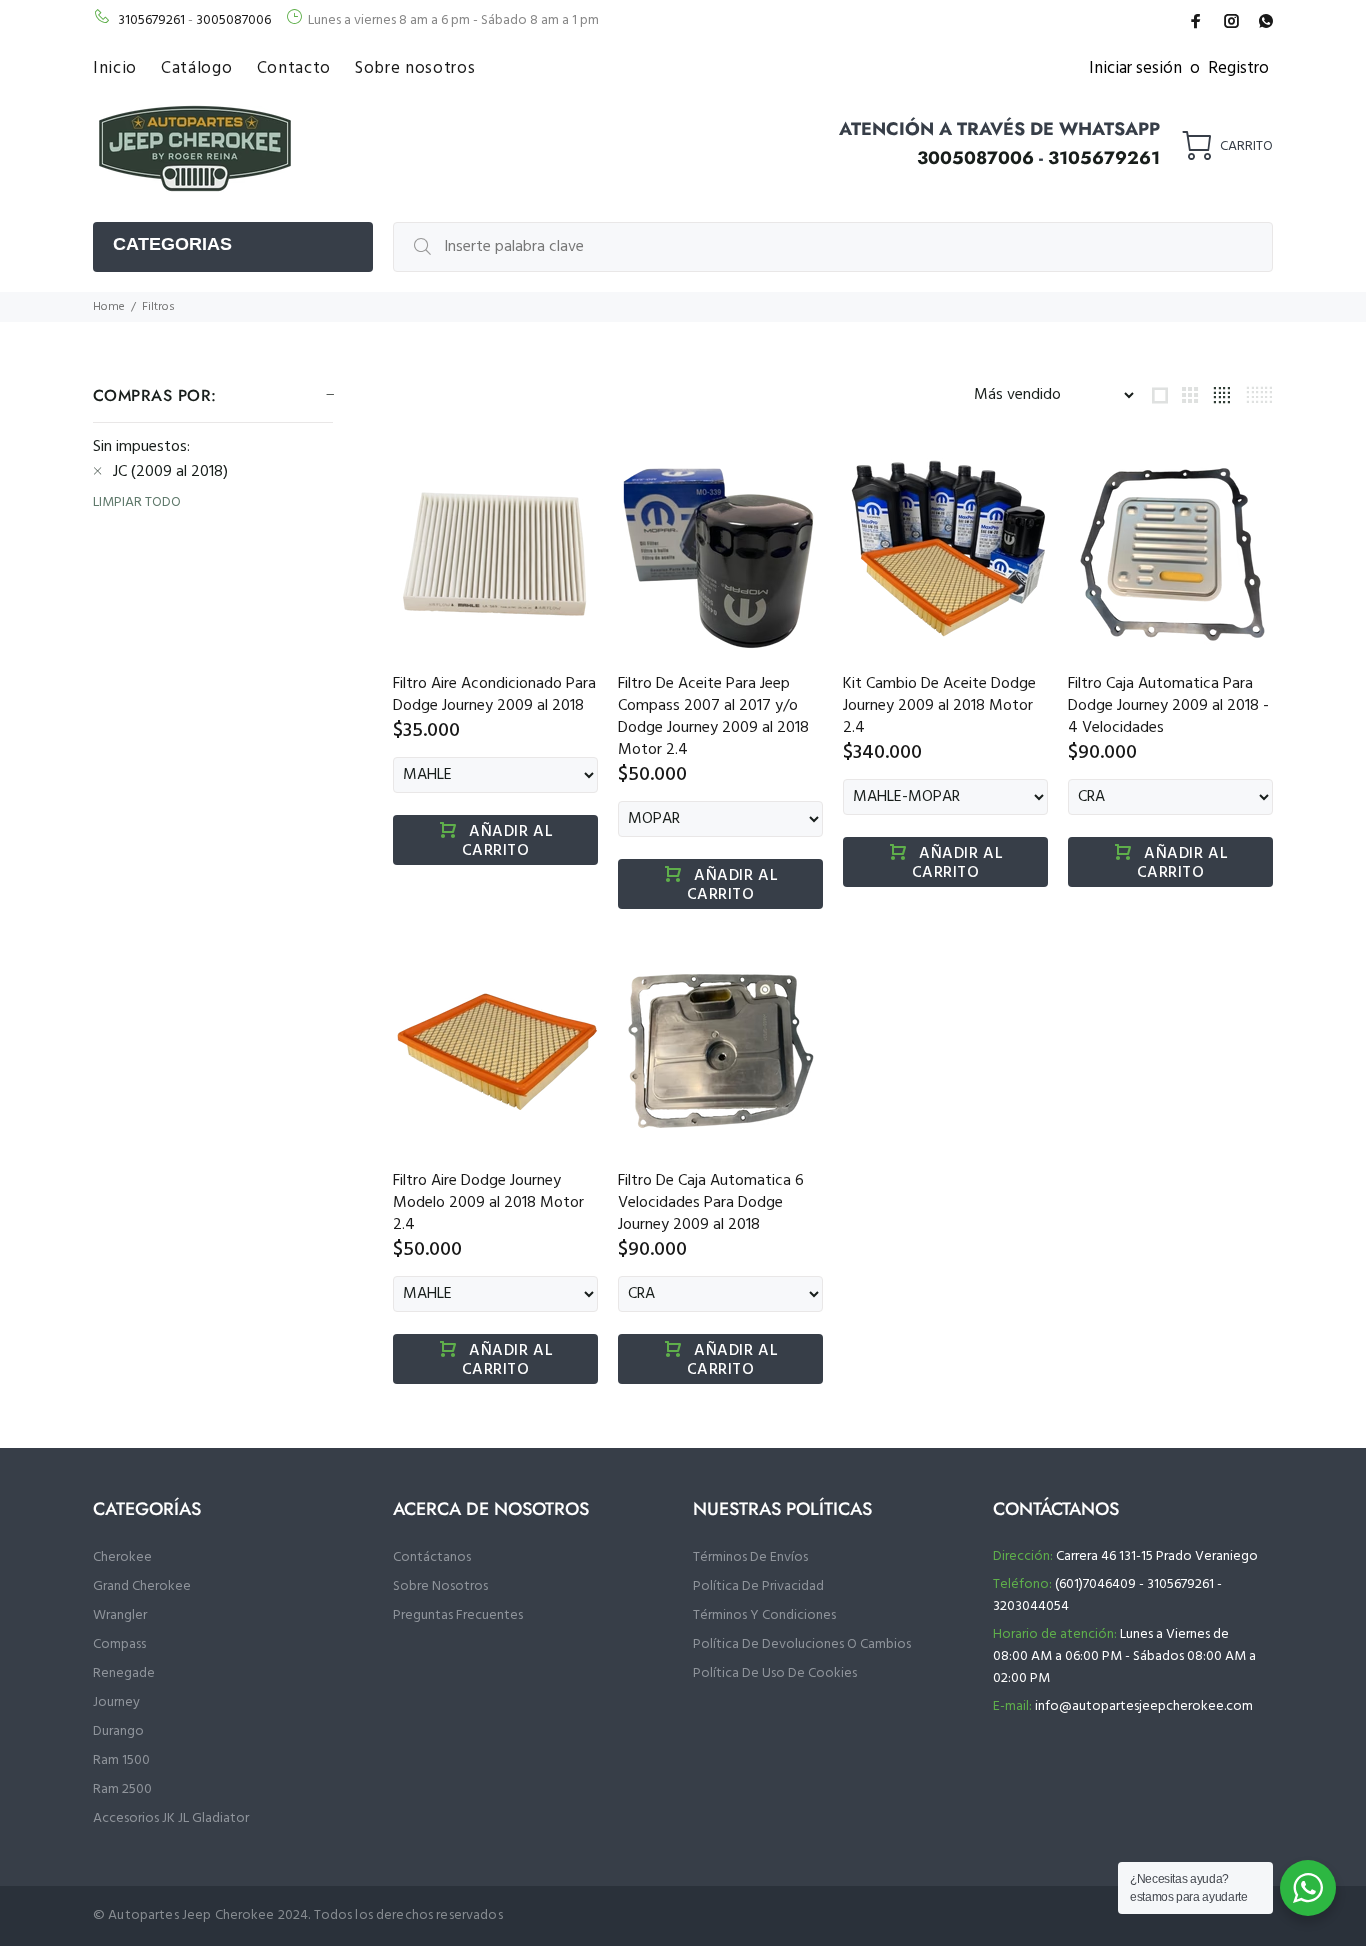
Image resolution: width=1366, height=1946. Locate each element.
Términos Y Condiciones (764, 1615)
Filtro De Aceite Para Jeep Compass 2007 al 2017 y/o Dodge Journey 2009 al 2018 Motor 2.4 (713, 717)
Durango (118, 1731)
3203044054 (1031, 1606)
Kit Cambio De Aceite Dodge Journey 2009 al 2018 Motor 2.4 (939, 706)
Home (109, 307)
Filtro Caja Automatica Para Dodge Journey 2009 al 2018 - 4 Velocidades (1168, 706)
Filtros (158, 307)
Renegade (124, 1673)
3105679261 (151, 20)
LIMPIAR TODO (137, 503)
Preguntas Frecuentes (458, 1615)
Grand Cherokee (142, 1586)
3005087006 (233, 20)
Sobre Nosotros (440, 1586)
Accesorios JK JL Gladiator (171, 1818)
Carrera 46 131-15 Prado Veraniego (1157, 1556)
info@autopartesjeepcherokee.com (1144, 1706)
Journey (116, 1702)
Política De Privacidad (758, 1586)
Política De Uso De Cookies (775, 1673)
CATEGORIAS (172, 244)
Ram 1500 (121, 1760)
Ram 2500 (122, 1789)
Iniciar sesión (1135, 68)
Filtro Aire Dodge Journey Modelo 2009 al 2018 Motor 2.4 (488, 1203)
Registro (1238, 68)
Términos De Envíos (750, 1557)
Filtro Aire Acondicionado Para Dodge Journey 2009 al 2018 (494, 695)
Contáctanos (432, 1557)
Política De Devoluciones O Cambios (802, 1644)
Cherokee (122, 1557)
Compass (119, 1644)
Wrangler (120, 1615)
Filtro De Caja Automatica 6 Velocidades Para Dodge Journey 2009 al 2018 (711, 1203)
